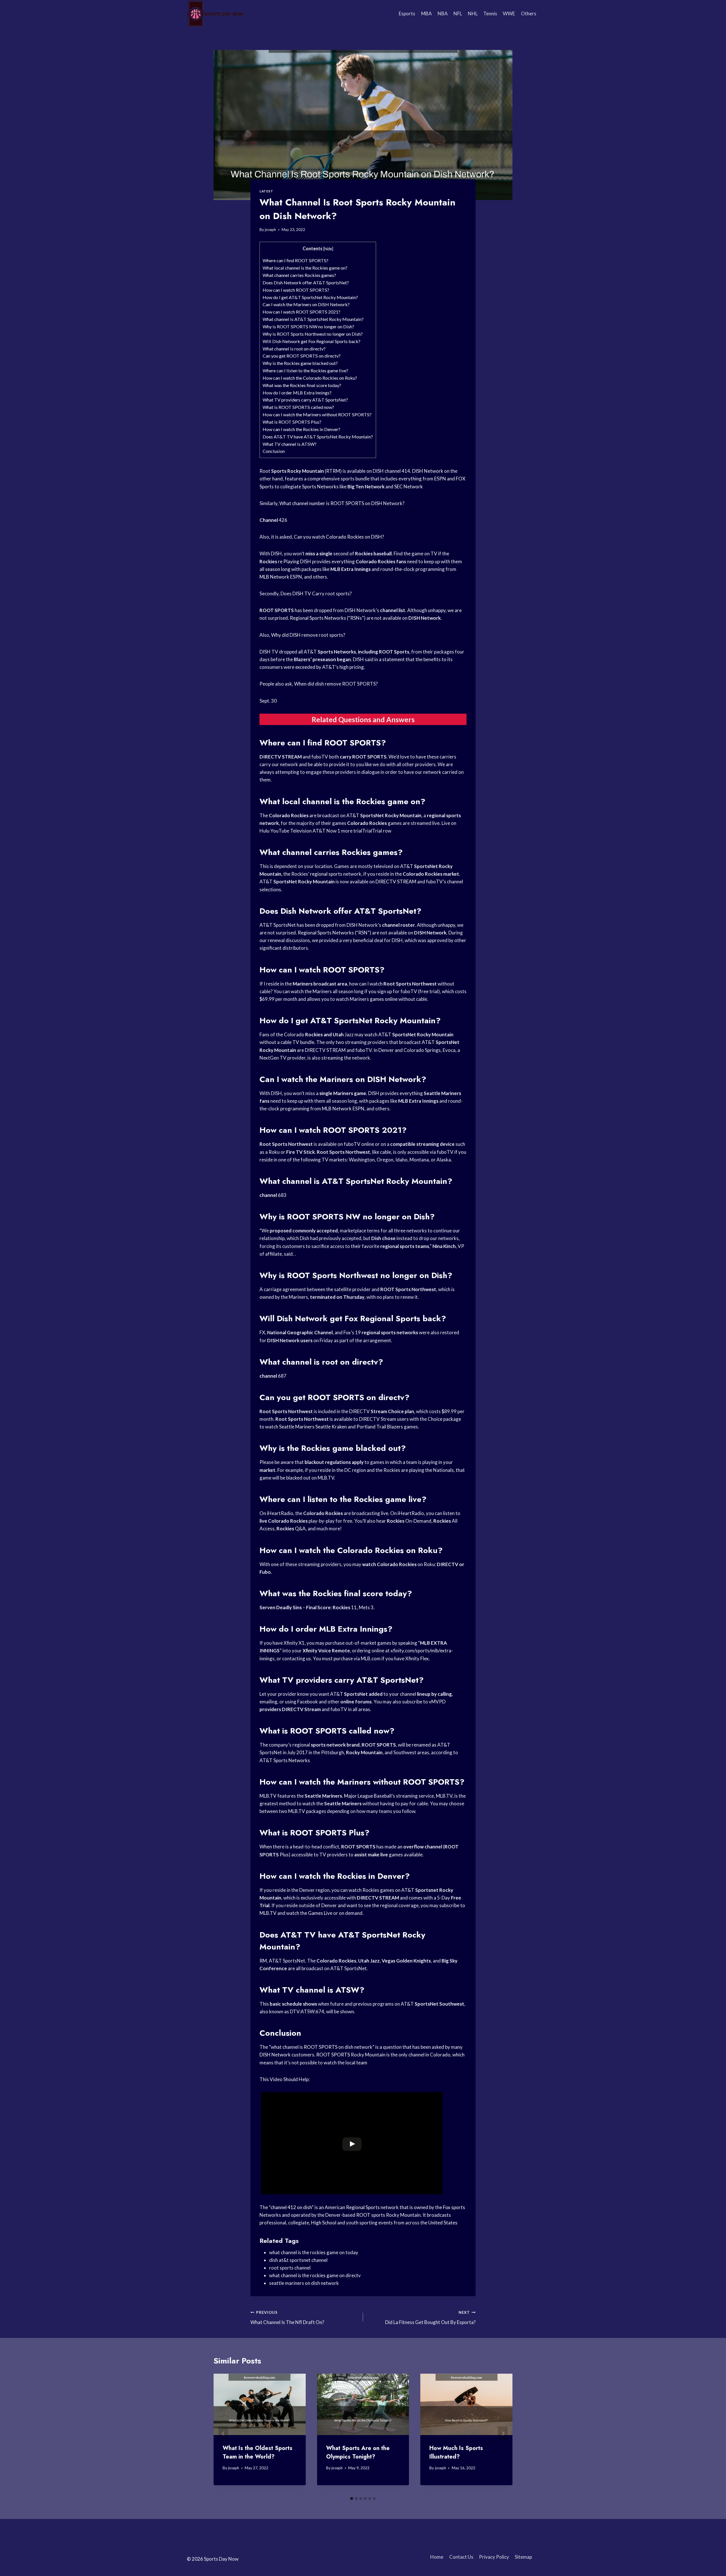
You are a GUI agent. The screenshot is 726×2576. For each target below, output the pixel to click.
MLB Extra (338, 1629)
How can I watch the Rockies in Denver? (301, 429)
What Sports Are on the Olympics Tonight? (358, 2452)
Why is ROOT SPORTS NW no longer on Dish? (308, 326)
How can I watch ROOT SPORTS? (296, 290)
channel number (309, 503)
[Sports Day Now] (215, 14)
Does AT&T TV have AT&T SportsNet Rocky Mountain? (318, 437)
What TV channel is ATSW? (290, 444)
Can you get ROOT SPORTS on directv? (302, 356)
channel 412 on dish (291, 2207)
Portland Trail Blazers (380, 1427)
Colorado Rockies (345, 537)
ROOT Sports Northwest (333, 1275)
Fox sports (454, 2207)
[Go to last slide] (223, 2434)
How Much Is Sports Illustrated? (456, 2452)
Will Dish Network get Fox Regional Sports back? (312, 341)
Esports (407, 13)
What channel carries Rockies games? (299, 275)
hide (328, 249)
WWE (509, 13)
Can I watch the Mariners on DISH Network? (306, 304)
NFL (458, 13)
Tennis (490, 13)
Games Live (320, 1913)
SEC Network (409, 487)
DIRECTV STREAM (396, 882)
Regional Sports (390, 1319)
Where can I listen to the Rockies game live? (305, 370)
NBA (443, 13)
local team (356, 2063)
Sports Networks (320, 487)
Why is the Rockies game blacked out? (300, 363)
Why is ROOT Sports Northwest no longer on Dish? (313, 334)
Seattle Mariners (297, 1427)
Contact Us (461, 2557)
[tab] (352, 2499)
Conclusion (274, 451)
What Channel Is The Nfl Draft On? (287, 2318)
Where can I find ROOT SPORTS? (296, 260)
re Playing (289, 561)
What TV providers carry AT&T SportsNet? (305, 400)
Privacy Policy (494, 2557)
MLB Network (274, 577)
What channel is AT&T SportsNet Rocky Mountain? (313, 319)
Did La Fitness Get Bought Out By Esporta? (430, 2318)
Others (529, 13)
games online (384, 999)
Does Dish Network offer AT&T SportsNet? (306, 282)
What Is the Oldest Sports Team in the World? (258, 2452)
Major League (358, 1796)
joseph (270, 230)
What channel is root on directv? (294, 349)
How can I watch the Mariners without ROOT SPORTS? (317, 414)
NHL (473, 13)
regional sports (326, 874)
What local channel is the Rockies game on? (305, 268)
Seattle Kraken (331, 1427)
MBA (427, 13)
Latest (266, 191)
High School (324, 2223)
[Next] (503, 2434)
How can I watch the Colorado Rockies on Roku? (310, 378)
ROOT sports (371, 2215)
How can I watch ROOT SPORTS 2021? (301, 312)
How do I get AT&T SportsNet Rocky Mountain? (310, 297)
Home (437, 2557)
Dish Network (306, 911)
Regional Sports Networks (318, 618)
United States (443, 2223)
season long (278, 569)
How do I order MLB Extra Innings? (297, 393)
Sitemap (523, 2557)
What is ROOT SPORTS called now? (298, 407)
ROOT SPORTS (347, 503)
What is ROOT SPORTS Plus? (292, 422)
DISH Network (428, 471)
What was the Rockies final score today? (302, 385)
